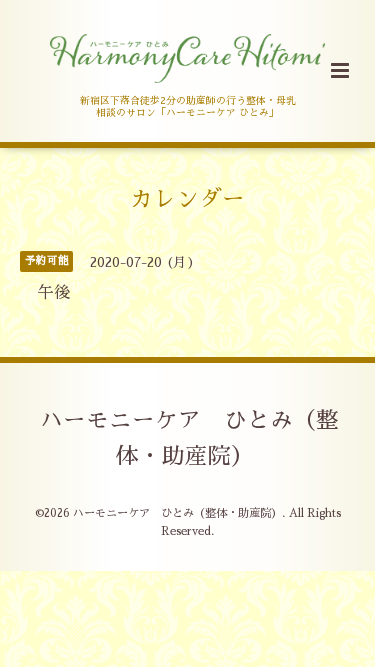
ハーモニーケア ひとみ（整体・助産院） (189, 438)
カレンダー (187, 198)
